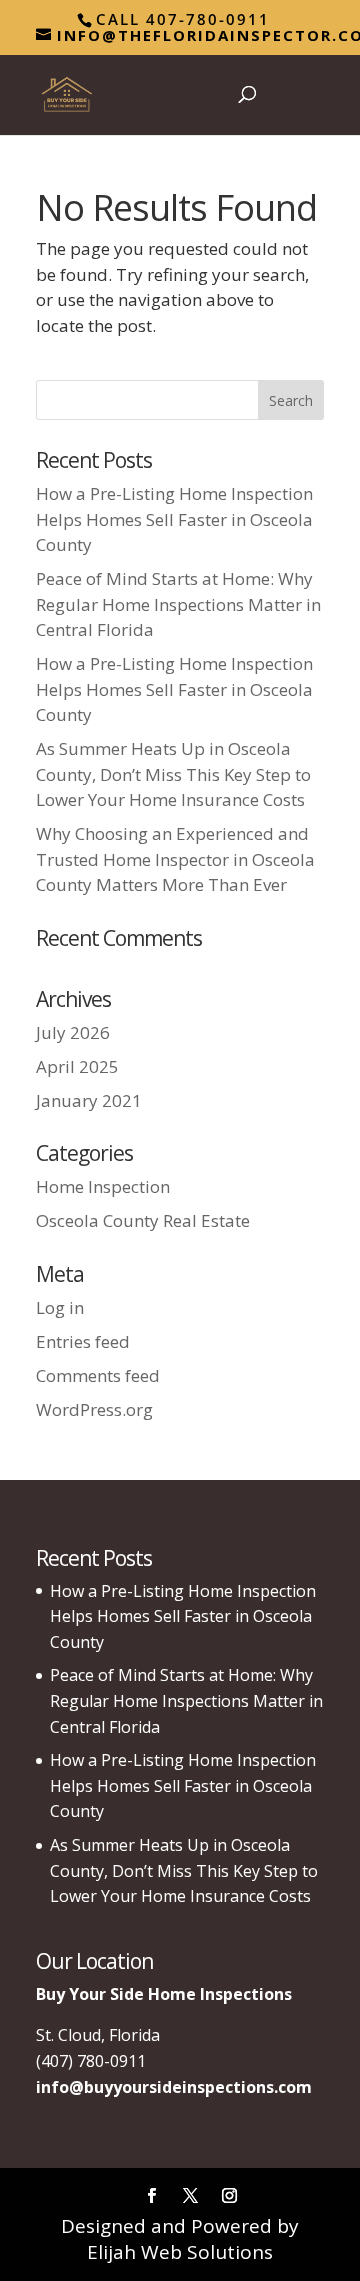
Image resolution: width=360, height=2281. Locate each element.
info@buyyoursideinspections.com (174, 2087)
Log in (60, 1307)
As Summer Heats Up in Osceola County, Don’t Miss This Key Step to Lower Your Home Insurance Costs (173, 774)
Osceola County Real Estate (143, 1220)
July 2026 (73, 1032)
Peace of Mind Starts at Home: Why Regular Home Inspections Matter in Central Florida (178, 604)
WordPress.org (94, 1409)
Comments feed (98, 1375)
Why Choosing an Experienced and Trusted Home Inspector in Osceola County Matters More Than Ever (175, 859)
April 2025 (77, 1066)
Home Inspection (103, 1186)
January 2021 (89, 1100)
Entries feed (83, 1341)
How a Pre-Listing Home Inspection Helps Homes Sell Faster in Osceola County (174, 519)
